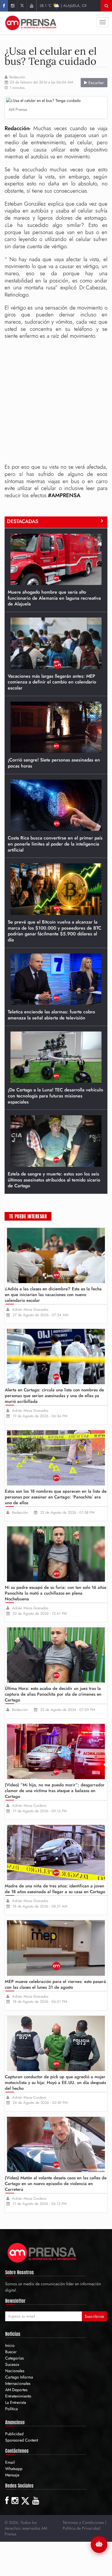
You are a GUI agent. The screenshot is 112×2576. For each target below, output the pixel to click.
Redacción (17, 77)
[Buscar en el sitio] (106, 6)
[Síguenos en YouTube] (31, 6)
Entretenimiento (18, 2396)
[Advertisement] (56, 402)
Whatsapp (14, 2469)
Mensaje (12, 2475)
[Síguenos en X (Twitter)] (22, 6)
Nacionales (15, 2371)
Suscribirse (94, 2316)
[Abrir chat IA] (99, 2545)
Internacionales (18, 2383)
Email (10, 2462)
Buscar (11, 2352)
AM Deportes (16, 2390)
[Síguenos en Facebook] (4, 6)
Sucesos (12, 2364)
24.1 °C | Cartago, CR (63, 6)
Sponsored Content (22, 2440)
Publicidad (14, 2434)
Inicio (10, 2345)
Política (11, 2409)
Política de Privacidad (81, 2528)
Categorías (15, 2358)
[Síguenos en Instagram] (12, 6)
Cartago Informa (19, 2377)
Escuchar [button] (96, 83)
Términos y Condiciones (83, 2522)
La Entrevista (16, 2402)
